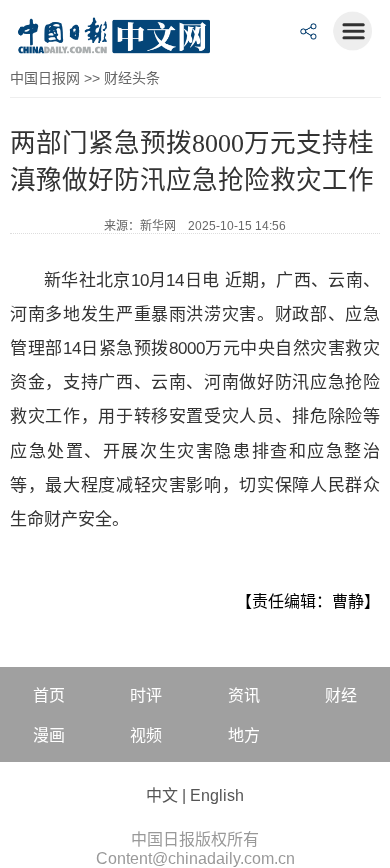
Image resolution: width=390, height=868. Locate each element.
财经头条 (132, 78)
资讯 (244, 695)
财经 (341, 695)
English (217, 795)
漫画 (49, 735)
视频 (146, 735)
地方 (244, 735)
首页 (49, 695)
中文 (162, 795)
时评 (146, 695)
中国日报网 (45, 78)
